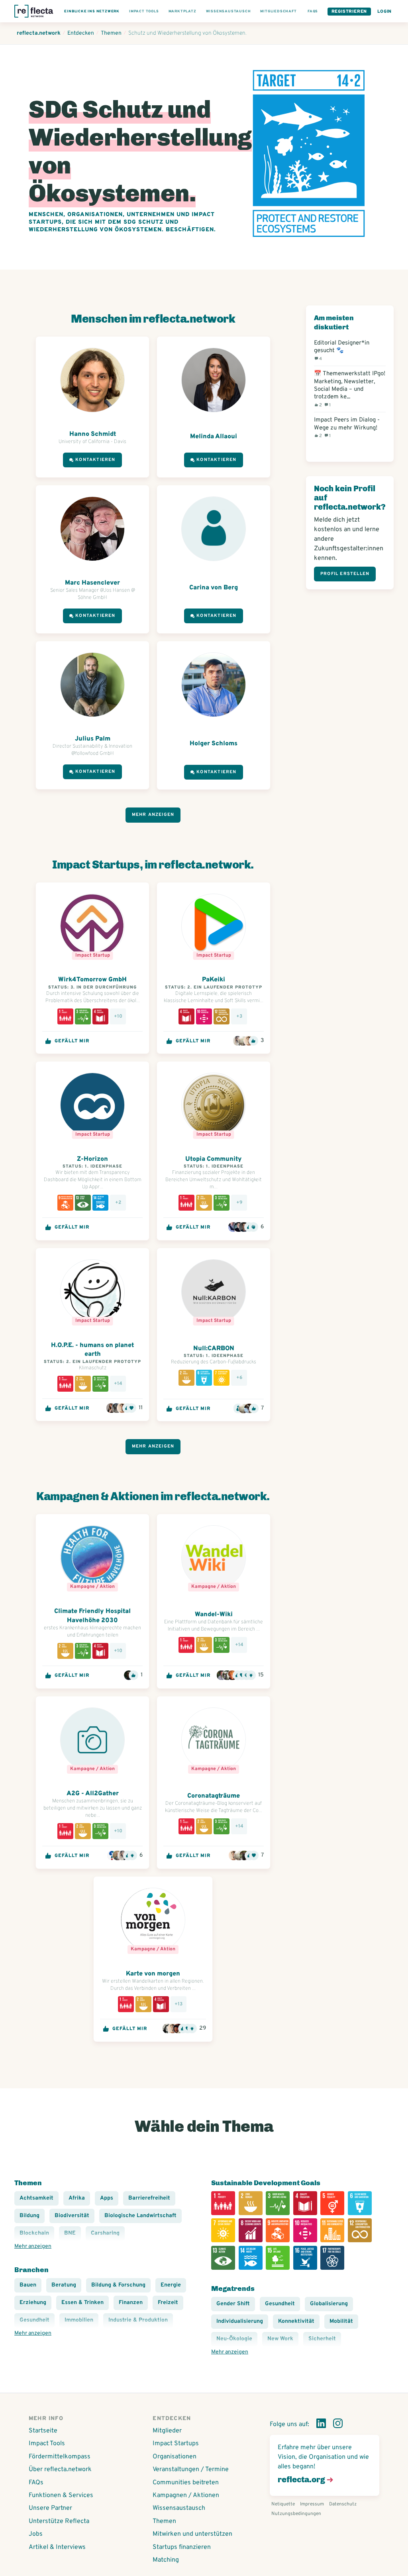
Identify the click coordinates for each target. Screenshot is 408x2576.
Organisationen (175, 2457)
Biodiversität (72, 2216)
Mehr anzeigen (153, 815)
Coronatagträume (214, 1796)
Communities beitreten (186, 2483)
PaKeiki (214, 980)
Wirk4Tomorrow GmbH (92, 980)
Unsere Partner (50, 2508)
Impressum (312, 2504)
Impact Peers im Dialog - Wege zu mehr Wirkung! (347, 427)
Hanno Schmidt (93, 434)
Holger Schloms (214, 744)
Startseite (43, 2431)
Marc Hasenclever (92, 583)
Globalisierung (329, 2304)
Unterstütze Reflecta (59, 2521)
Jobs (36, 2534)
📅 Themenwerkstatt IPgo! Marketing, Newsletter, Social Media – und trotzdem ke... (350, 389)
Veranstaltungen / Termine (191, 2470)
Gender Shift (233, 2304)
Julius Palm (93, 739)
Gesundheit (280, 2304)
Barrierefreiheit (149, 2198)
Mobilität (341, 2321)
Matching (166, 2560)
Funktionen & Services (61, 2495)
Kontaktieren (95, 460)
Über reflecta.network (60, 2470)
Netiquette (283, 2504)
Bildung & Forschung (118, 2285)
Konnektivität (296, 2321)
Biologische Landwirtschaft (140, 2216)
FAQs (36, 2483)
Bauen (28, 2285)
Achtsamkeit (36, 2198)
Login (384, 12)
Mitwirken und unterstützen (192, 2534)
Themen (164, 2521)
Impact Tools (47, 2444)
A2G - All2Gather (93, 1794)
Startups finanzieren (182, 2547)
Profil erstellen (345, 574)
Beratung (64, 2285)
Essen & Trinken (82, 2303)
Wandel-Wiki (214, 1615)
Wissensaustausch (179, 2508)
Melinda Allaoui (214, 437)
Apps (107, 2198)
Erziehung (33, 2303)
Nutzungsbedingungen (296, 2514)
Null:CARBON (214, 1349)
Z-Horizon (92, 1159)
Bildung (29, 2216)
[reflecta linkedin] (321, 2425)
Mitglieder (167, 2431)
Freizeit (168, 2303)
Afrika (77, 2198)
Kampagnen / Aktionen (186, 2495)
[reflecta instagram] (338, 2425)
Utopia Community (214, 1159)
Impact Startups (176, 2444)
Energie (171, 2285)
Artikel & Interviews (57, 2547)
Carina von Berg (214, 588)
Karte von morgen (153, 1974)
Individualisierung (240, 2321)
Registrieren (349, 12)
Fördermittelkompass (60, 2457)
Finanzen (131, 2303)
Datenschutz (343, 2504)
